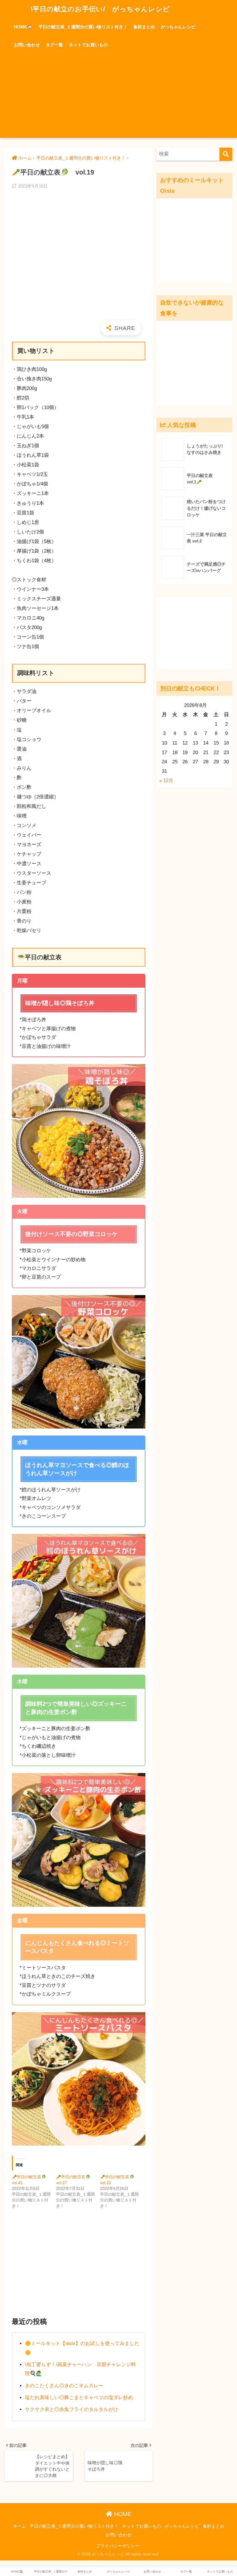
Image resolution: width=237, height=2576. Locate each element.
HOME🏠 (23, 27)
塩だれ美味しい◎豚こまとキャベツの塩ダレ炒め (79, 2398)
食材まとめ (144, 27)
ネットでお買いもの (88, 45)
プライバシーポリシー (118, 2546)
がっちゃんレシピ (178, 27)
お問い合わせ (27, 45)
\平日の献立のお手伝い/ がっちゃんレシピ (99, 9)
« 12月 (166, 781)
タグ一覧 (54, 45)
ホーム (20, 2526)
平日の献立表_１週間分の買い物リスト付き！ (83, 27)
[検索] (226, 154)
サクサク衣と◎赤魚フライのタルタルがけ (72, 2409)
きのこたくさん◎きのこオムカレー (64, 2386)
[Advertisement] (118, 97)
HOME (122, 2514)
